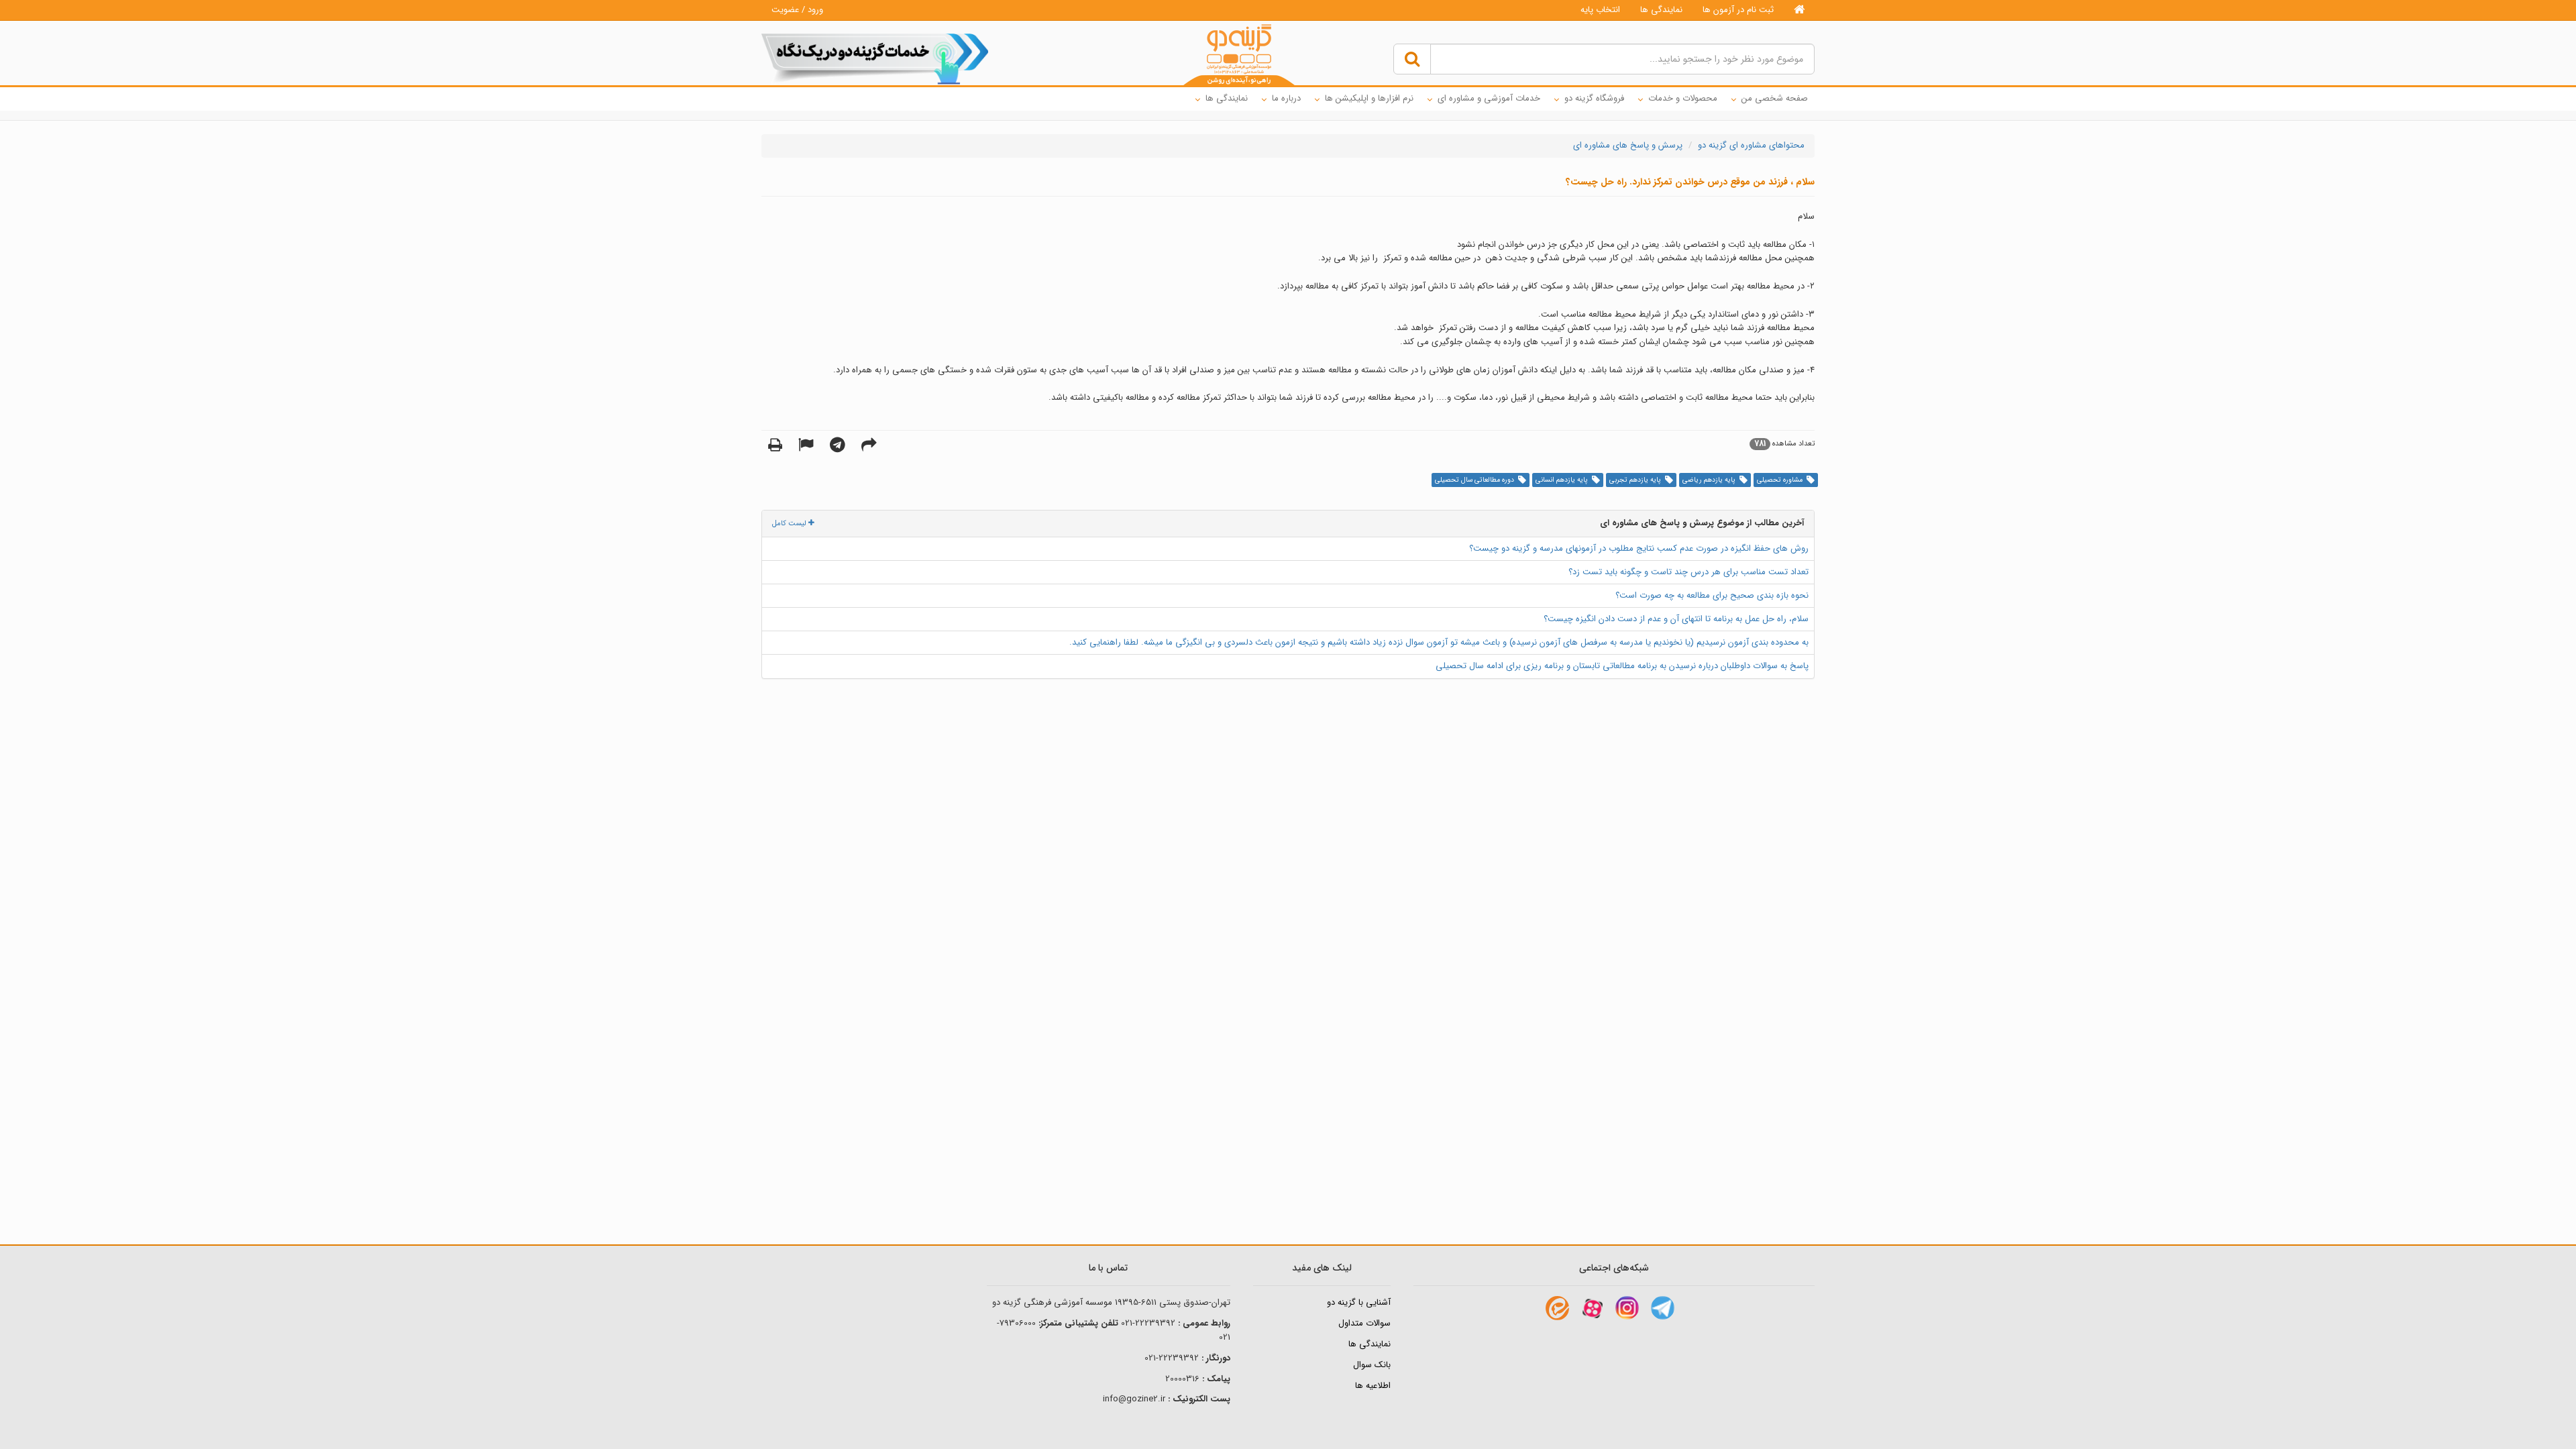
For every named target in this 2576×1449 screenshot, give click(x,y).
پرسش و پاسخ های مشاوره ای (1628, 145)
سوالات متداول (1364, 1323)
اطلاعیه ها (1373, 1386)
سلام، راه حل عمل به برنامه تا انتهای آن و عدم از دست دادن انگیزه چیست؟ (1676, 619)
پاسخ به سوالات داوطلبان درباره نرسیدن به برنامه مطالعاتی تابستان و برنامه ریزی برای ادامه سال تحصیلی (1622, 666)
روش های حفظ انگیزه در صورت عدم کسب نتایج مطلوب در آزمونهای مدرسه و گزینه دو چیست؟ (1639, 548)
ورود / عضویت (797, 10)
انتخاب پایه (1600, 10)
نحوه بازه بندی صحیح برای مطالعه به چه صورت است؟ (1712, 595)
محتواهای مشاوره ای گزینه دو (1751, 145)
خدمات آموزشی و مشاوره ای (1489, 98)
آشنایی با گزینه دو (1359, 1302)
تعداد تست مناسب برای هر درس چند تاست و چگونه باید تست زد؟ (1688, 572)
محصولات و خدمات (1683, 98)
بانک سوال (1372, 1365)
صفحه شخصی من (1775, 98)
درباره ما (1286, 98)
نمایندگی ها (1661, 10)
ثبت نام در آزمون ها (1738, 10)
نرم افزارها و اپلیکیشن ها (1369, 98)
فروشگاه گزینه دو (1594, 98)
